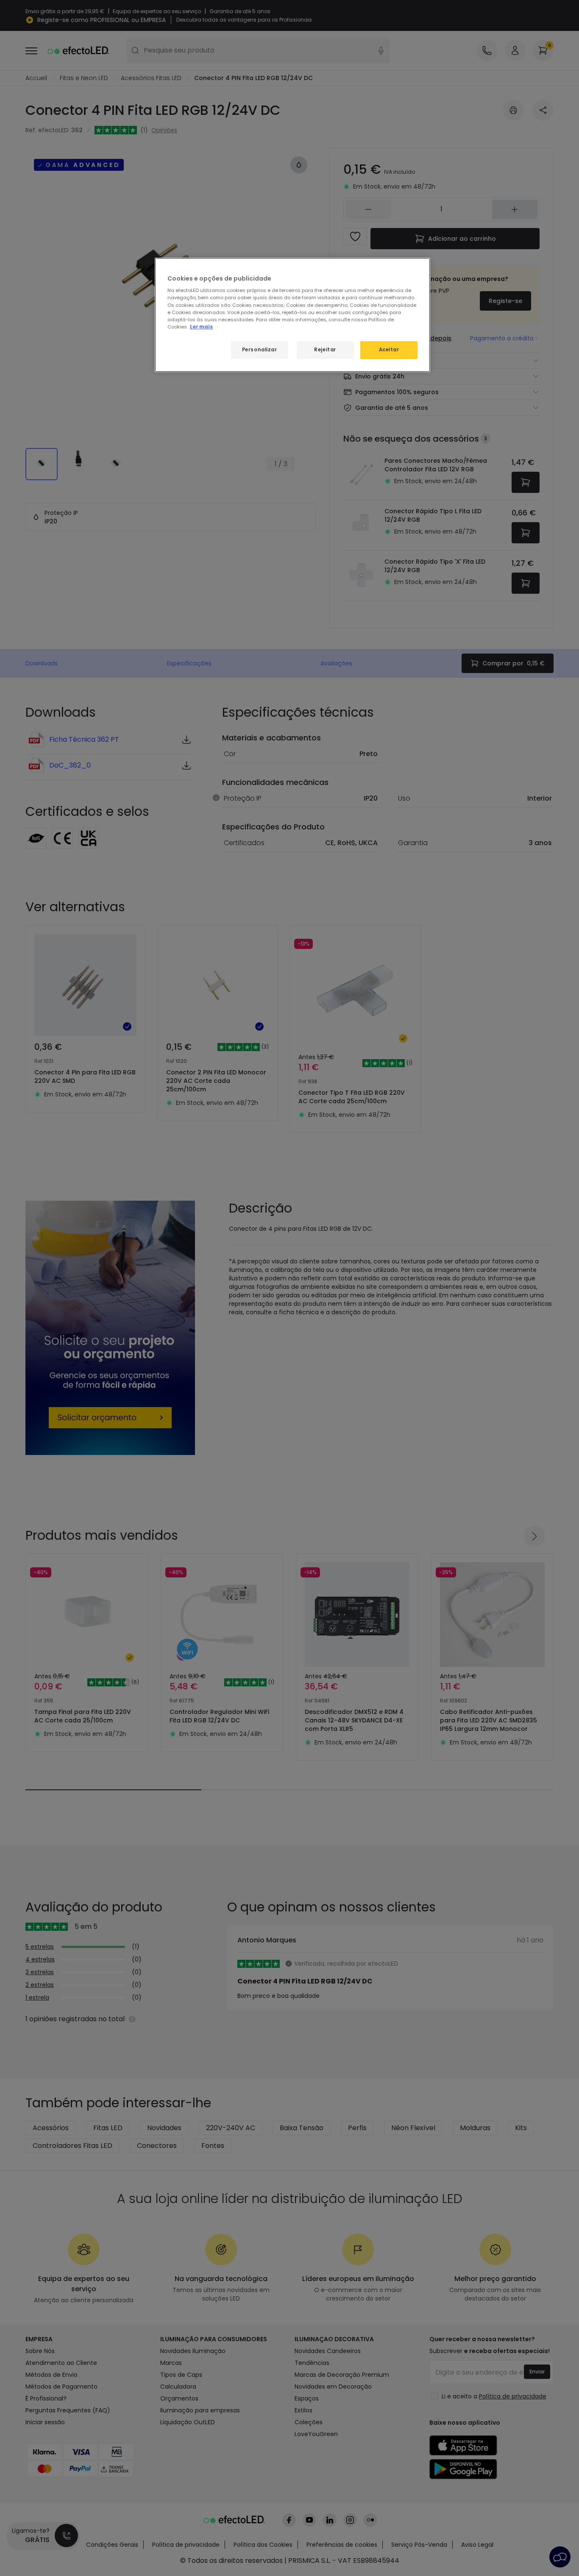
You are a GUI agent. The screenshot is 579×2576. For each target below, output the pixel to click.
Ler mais (201, 327)
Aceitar (389, 350)
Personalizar (260, 350)
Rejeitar (325, 350)
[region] (292, 315)
